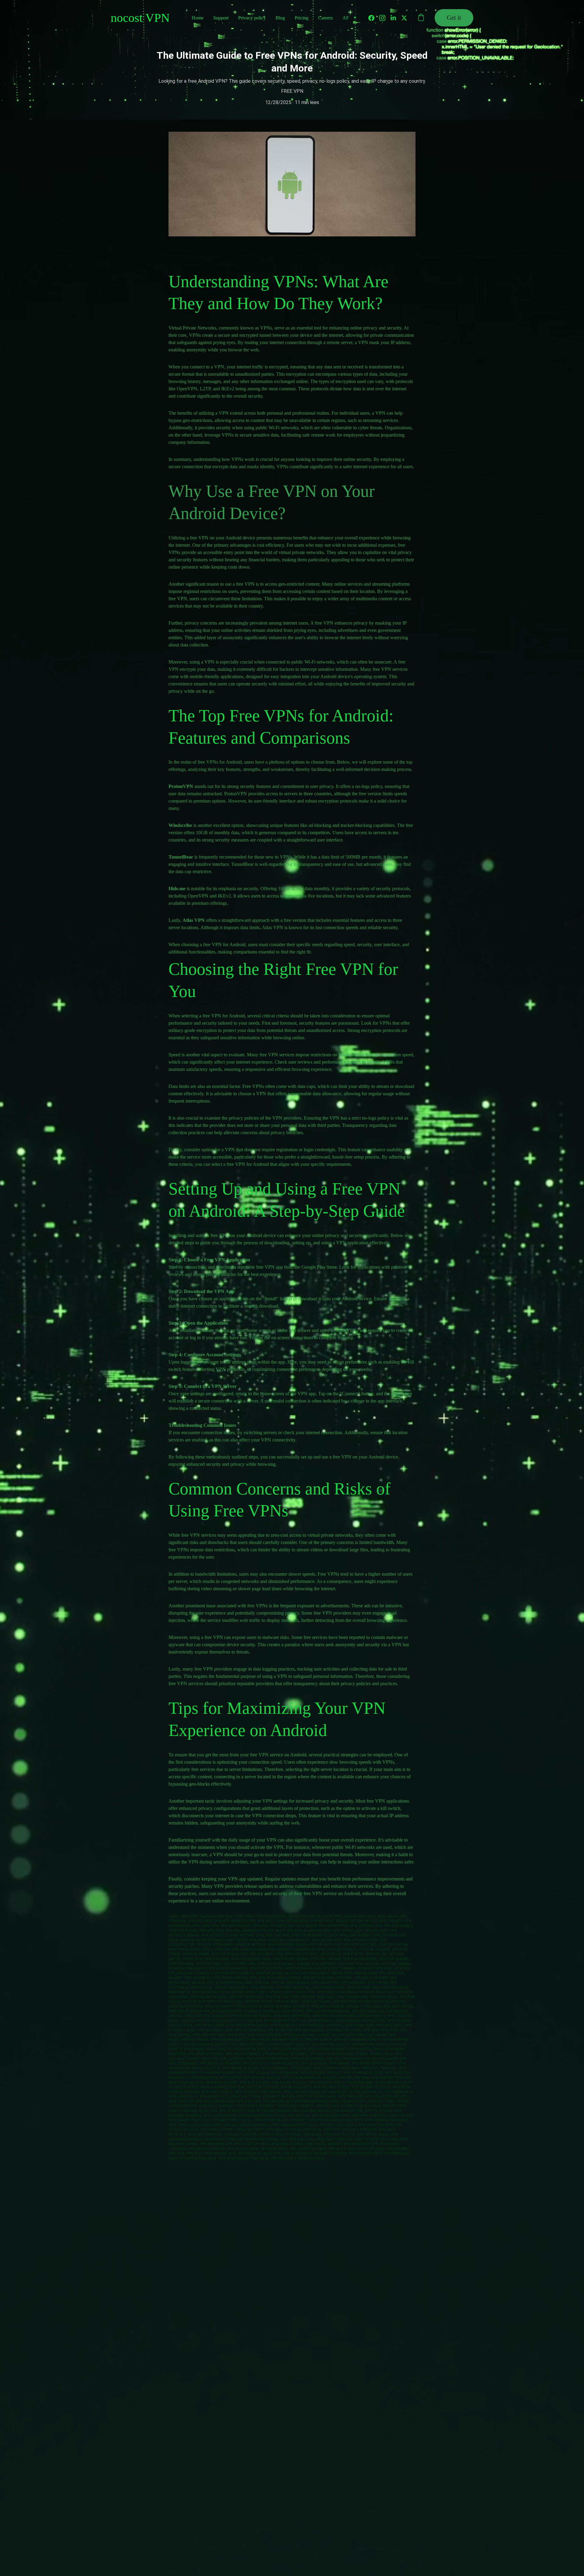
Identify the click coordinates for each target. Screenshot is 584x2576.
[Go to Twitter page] (404, 18)
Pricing (302, 18)
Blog (280, 18)
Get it (454, 18)
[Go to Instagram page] (385, 18)
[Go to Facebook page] (374, 18)
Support (221, 18)
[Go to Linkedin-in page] (396, 18)
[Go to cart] (421, 18)
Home (198, 18)
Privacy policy (252, 18)
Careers (325, 18)
